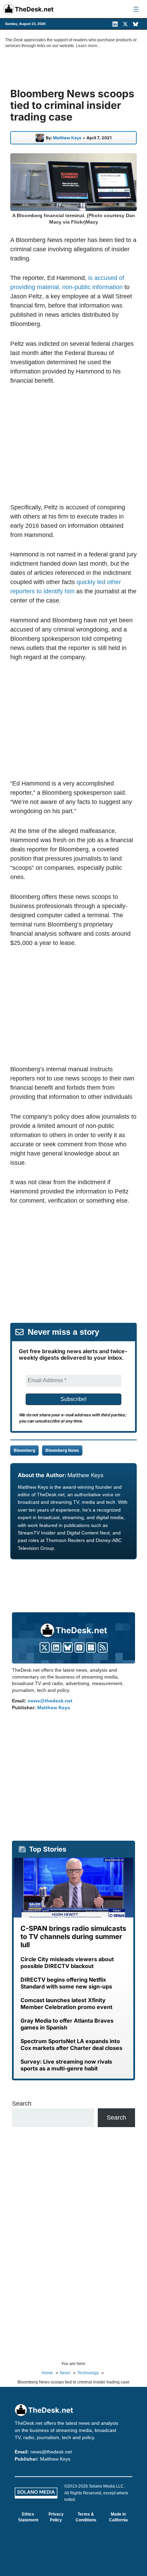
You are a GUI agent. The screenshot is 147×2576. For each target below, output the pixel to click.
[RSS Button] (103, 1647)
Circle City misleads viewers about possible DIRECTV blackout (67, 1963)
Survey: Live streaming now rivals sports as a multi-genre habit (66, 2065)
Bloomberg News (62, 1450)
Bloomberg (24, 1450)
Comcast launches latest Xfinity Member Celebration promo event (66, 2004)
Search (22, 2104)
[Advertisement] (73, 444)
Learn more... (88, 46)
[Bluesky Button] (68, 1647)
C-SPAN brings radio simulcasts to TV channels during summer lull (73, 1937)
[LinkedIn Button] (56, 1647)
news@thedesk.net (50, 1701)
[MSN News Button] (91, 1647)
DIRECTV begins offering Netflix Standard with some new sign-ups (66, 1983)
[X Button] (45, 1647)
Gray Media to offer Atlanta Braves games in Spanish (67, 2024)
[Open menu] (136, 9)
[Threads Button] (79, 1647)
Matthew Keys (67, 138)
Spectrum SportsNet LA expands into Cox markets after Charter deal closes (71, 2044)
